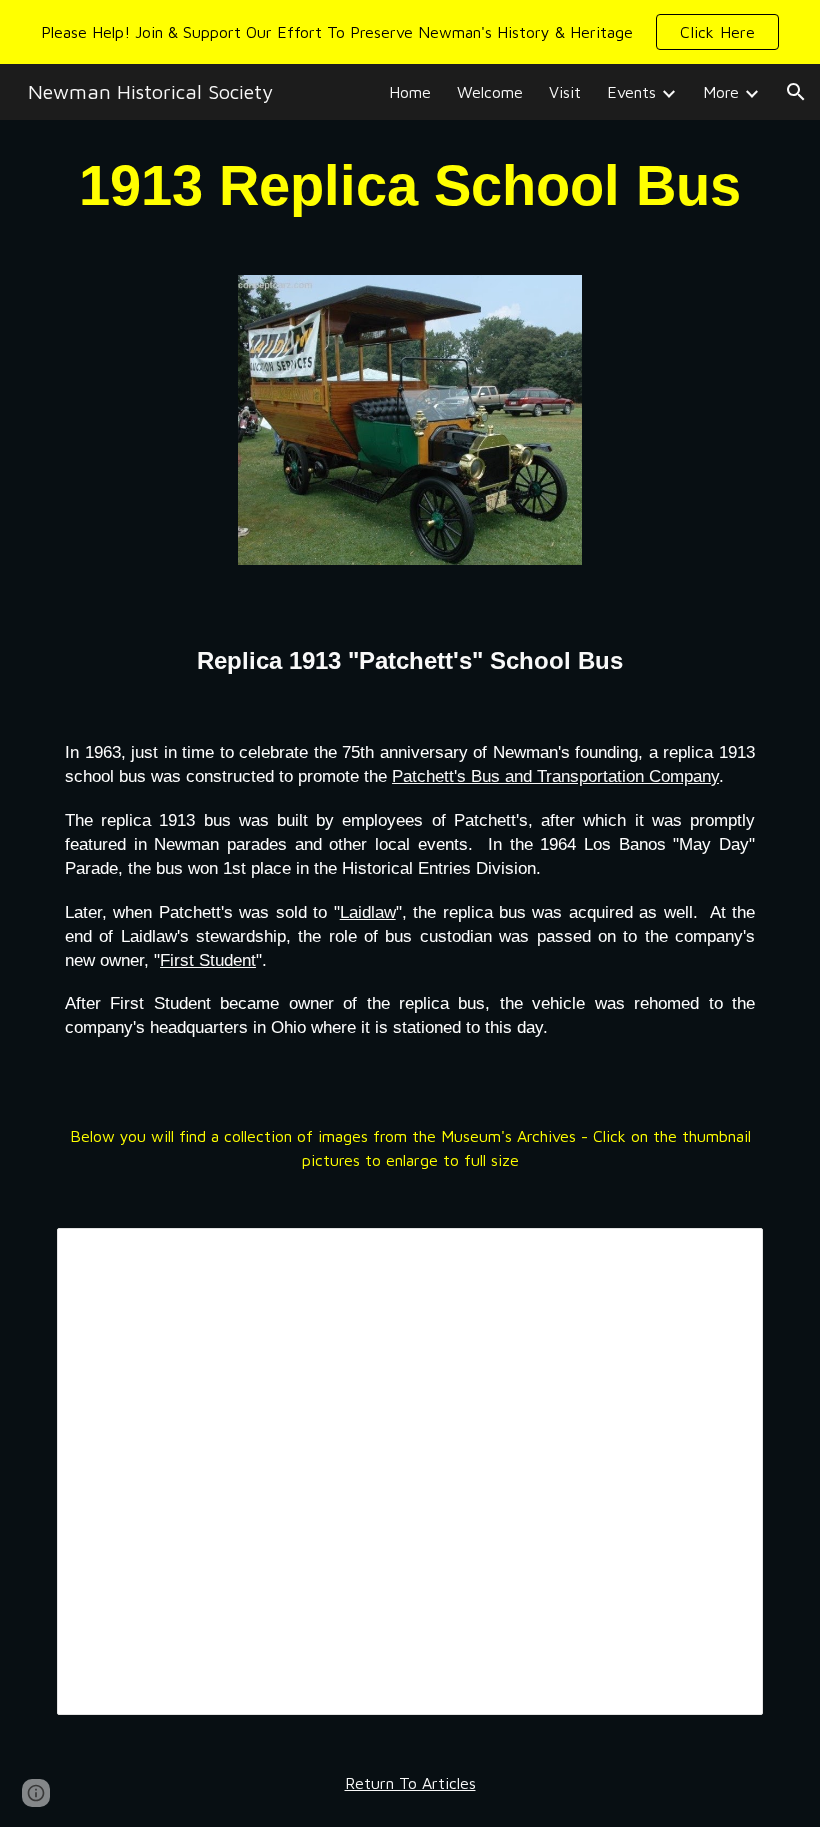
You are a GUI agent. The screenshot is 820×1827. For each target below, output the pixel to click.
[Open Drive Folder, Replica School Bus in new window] (725, 1254)
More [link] (721, 92)
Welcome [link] (490, 92)
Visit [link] (565, 92)
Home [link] (410, 92)
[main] (410, 185)
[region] (410, 32)
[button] (717, 32)
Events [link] (631, 92)
